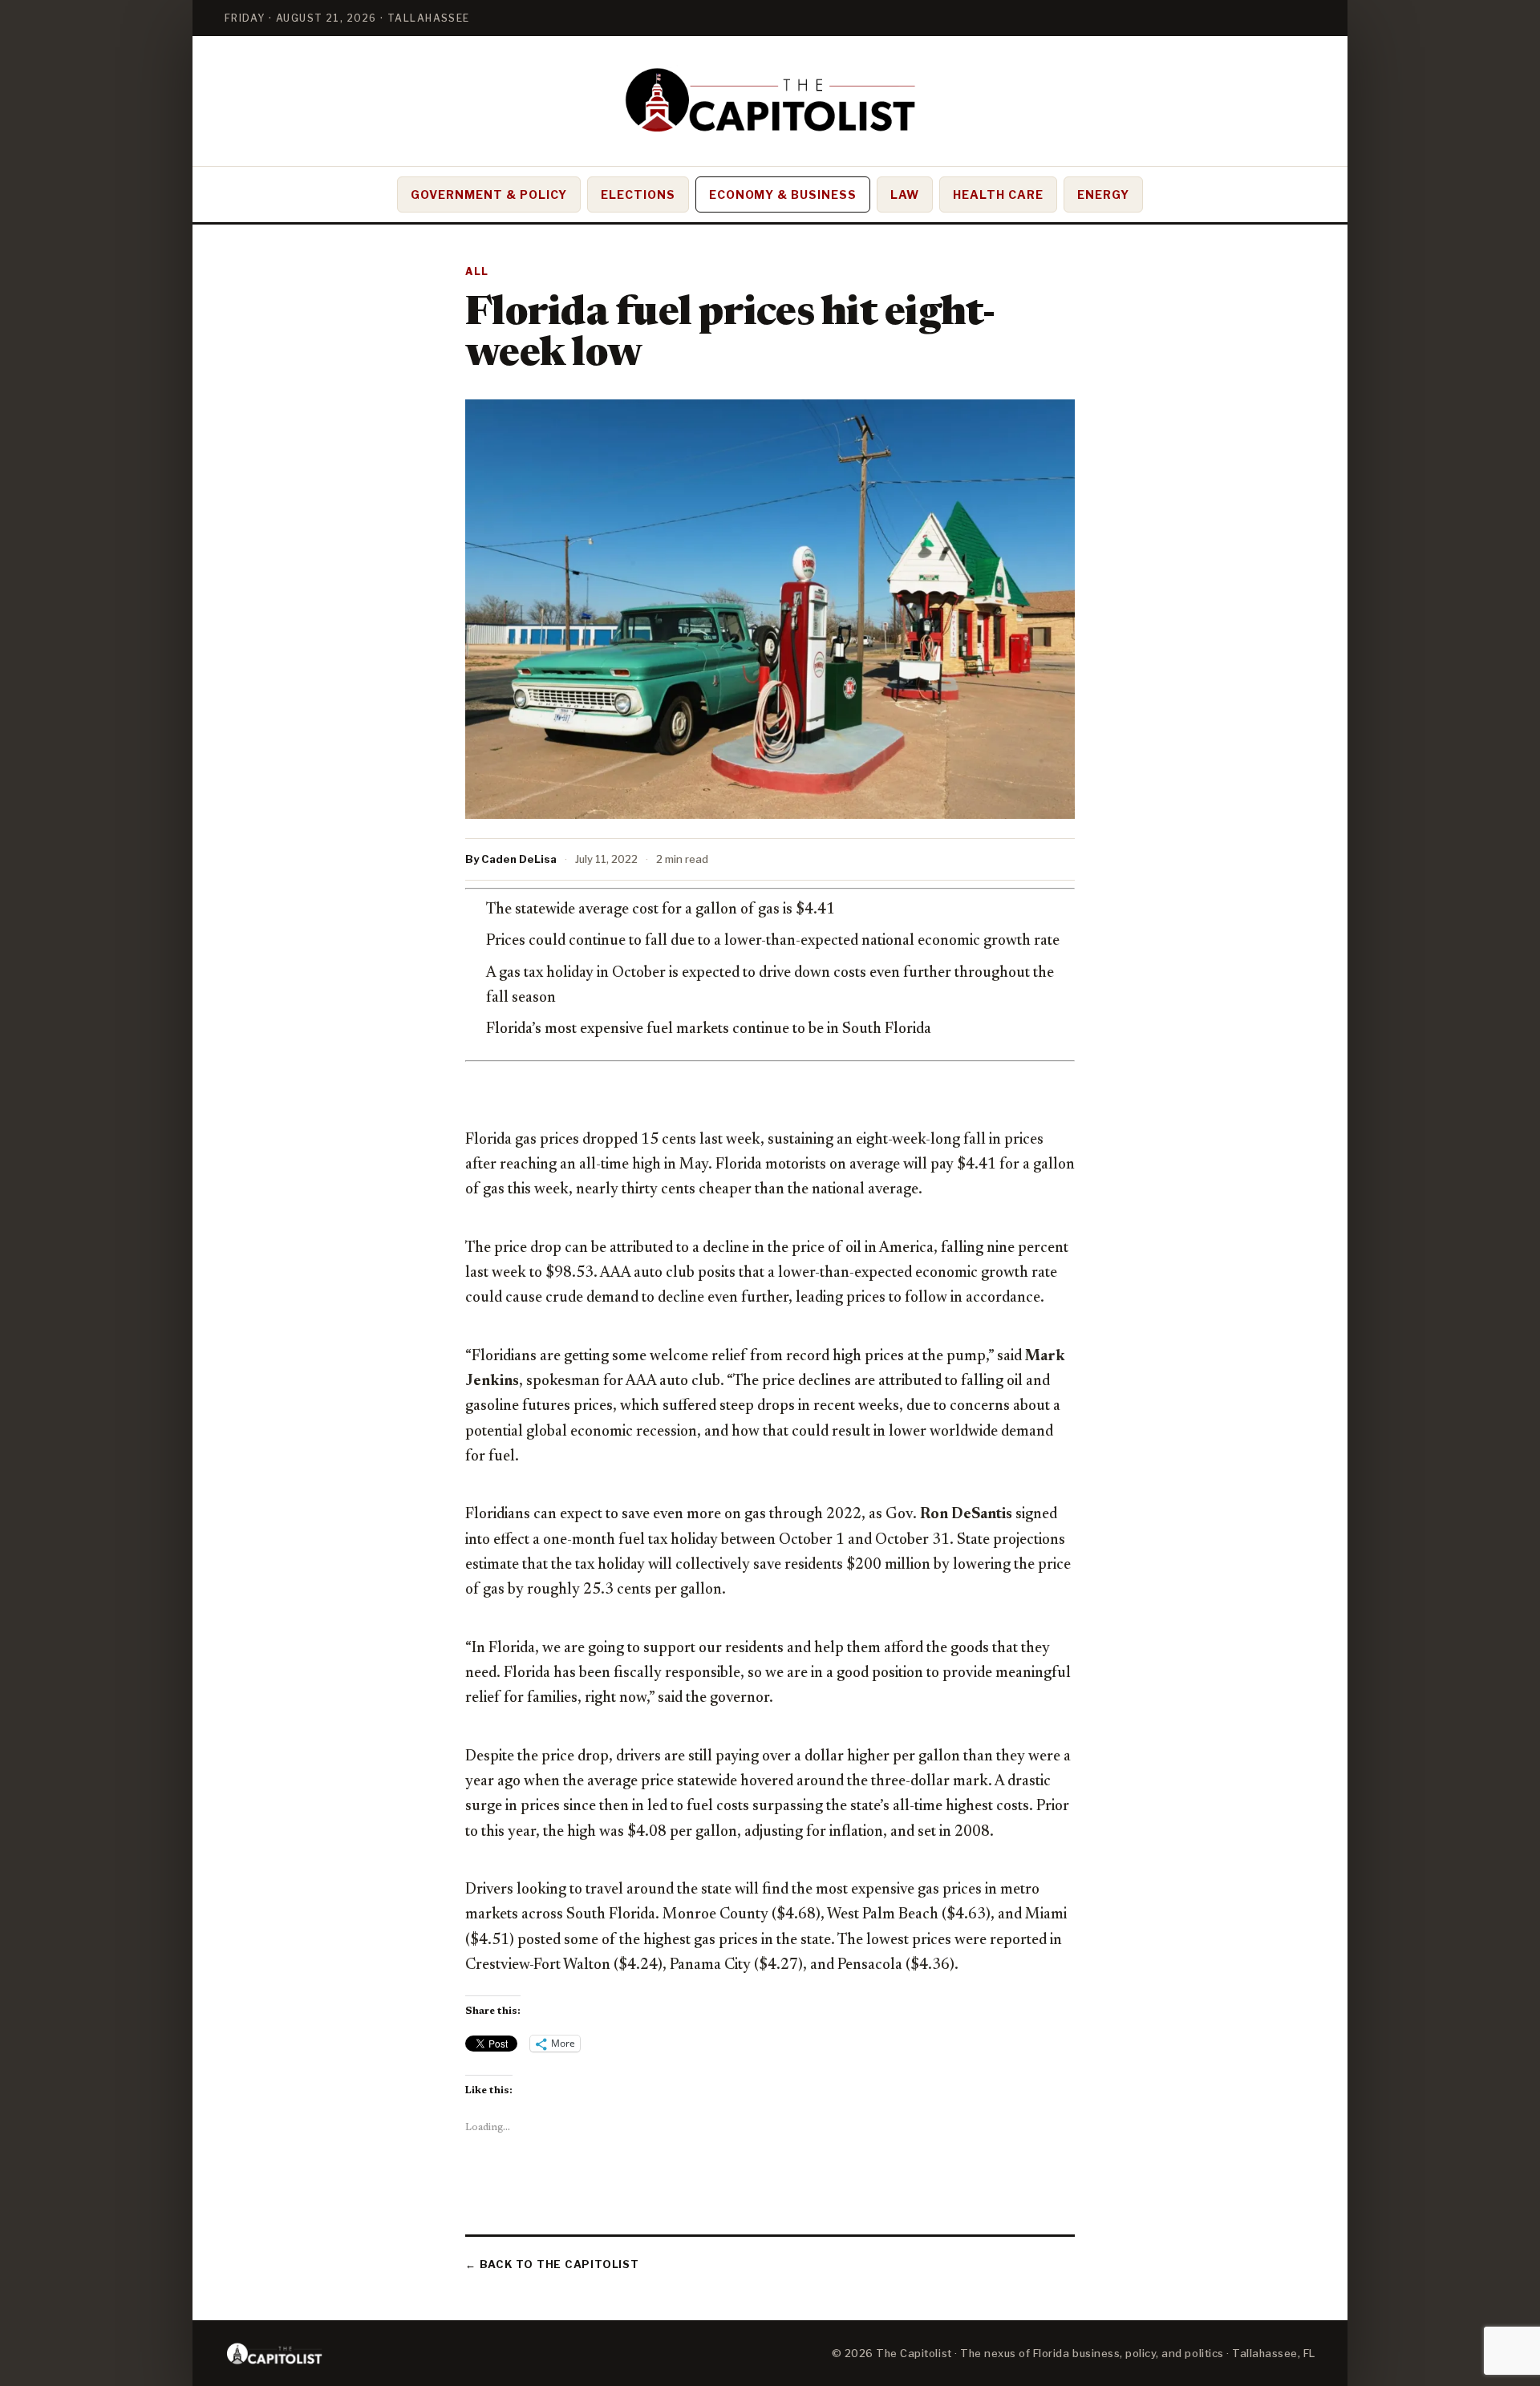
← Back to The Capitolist (552, 2264)
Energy (1103, 194)
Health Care (998, 194)
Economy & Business (783, 194)
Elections (638, 194)
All (477, 271)
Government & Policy (489, 194)
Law (905, 194)
